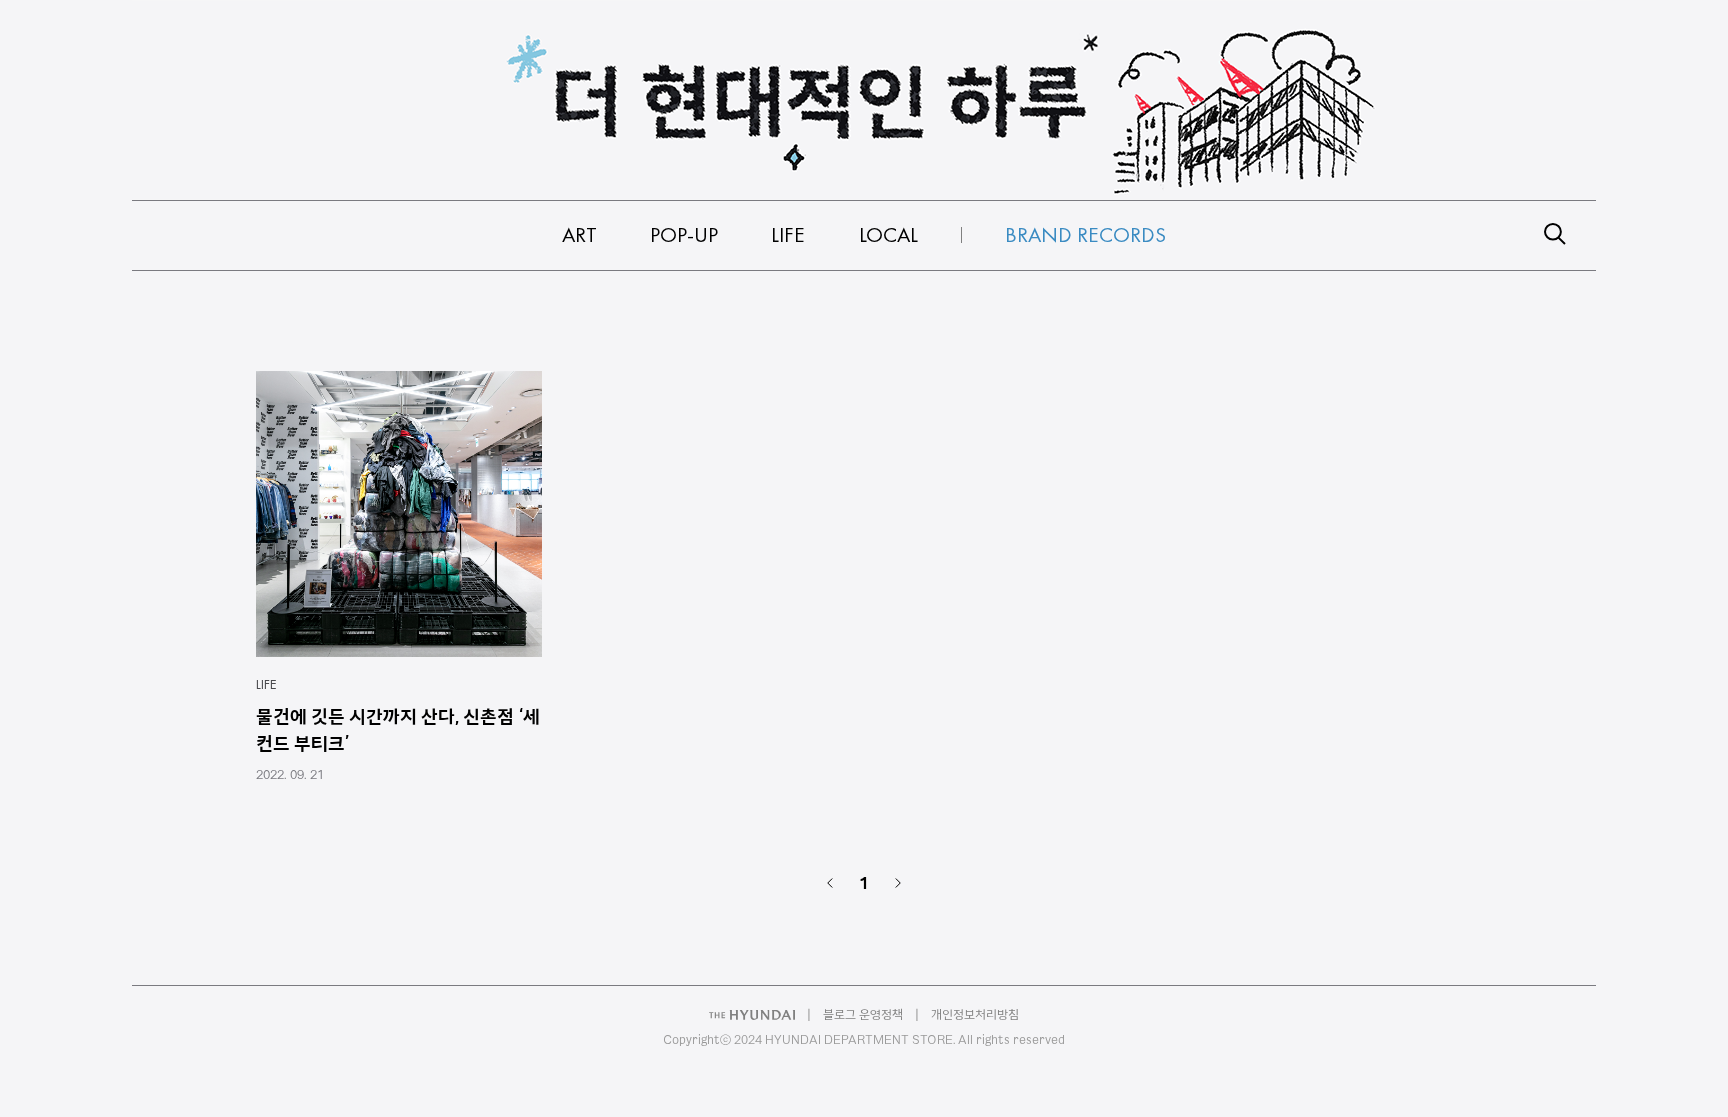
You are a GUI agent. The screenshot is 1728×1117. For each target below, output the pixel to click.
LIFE (266, 684)
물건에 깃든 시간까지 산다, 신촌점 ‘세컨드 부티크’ (398, 729)
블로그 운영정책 (863, 1014)
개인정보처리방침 (975, 1014)
